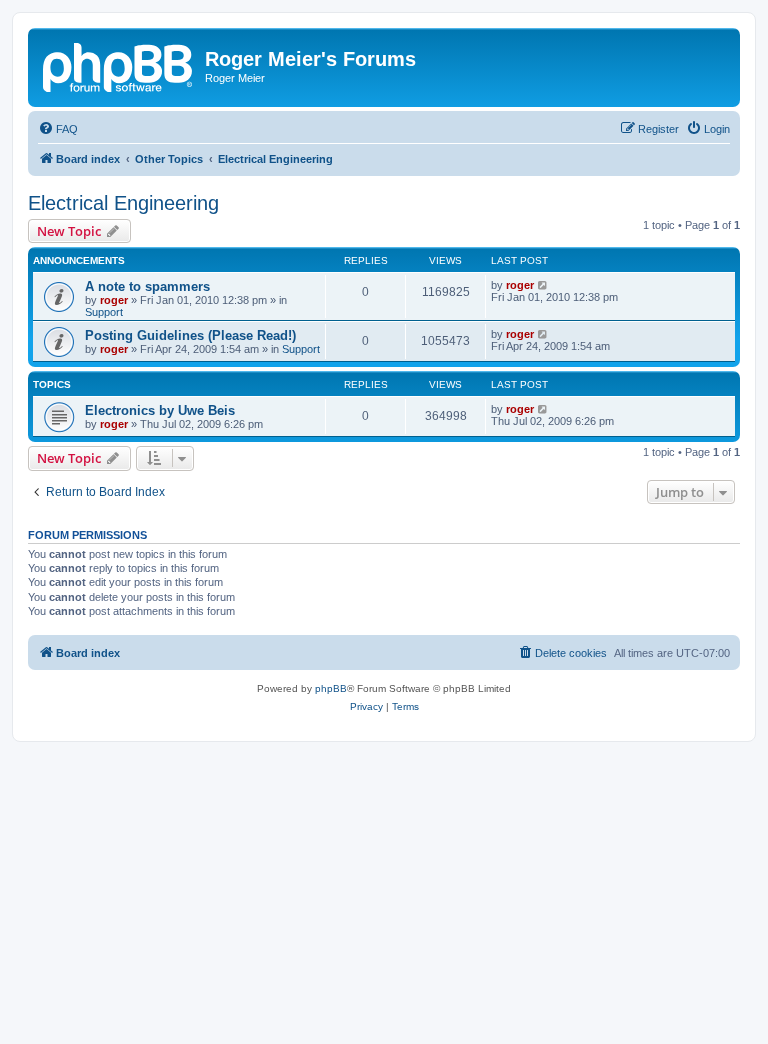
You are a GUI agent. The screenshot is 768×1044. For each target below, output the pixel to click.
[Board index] (119, 65)
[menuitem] (58, 129)
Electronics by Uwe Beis (160, 410)
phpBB (331, 688)
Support (104, 312)
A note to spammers (147, 286)
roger (114, 300)
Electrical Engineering (123, 203)
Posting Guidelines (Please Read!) (190, 335)
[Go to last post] (543, 285)
